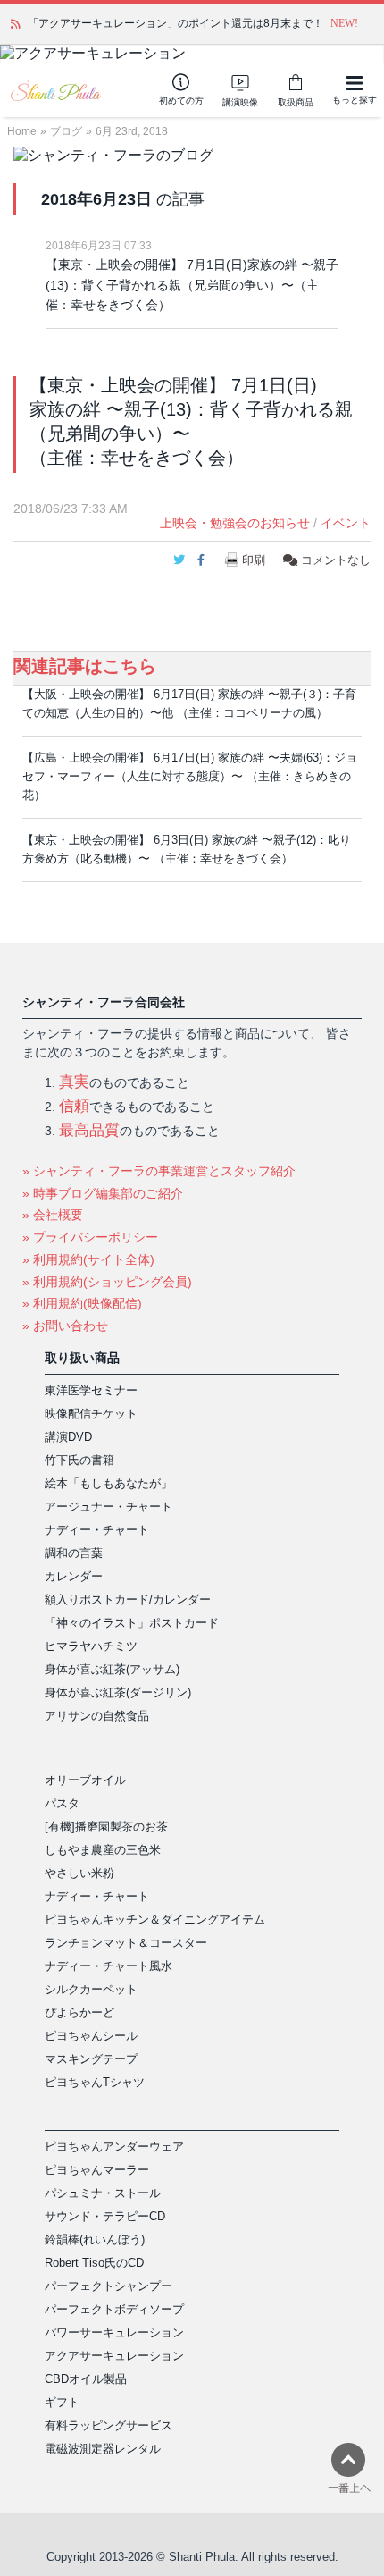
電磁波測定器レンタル (103, 2449)
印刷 (254, 560)
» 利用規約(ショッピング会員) (107, 1282)
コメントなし (334, 560)
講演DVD (68, 1437)
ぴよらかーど (79, 2012)
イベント (346, 523)
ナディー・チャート (97, 1530)
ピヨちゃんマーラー (97, 2170)
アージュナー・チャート (109, 1507)
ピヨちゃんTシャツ (95, 2082)
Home (22, 131)
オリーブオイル (85, 1780)
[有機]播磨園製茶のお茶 (106, 1827)
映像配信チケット (91, 1414)
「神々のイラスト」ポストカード (132, 1623)
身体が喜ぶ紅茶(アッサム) (112, 1669)
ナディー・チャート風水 (109, 1966)
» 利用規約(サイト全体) (88, 1259)
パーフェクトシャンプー (109, 2286)
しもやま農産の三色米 (103, 1850)
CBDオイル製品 (86, 2379)
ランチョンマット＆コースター (126, 1943)
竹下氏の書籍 (79, 1460)
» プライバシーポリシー (90, 1237)
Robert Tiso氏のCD (94, 2263)
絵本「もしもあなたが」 (109, 1483)
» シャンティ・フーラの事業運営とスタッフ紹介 (159, 1171)
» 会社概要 (53, 1215)
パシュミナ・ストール (103, 2193)
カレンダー (74, 1576)
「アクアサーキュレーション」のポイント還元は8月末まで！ (175, 23)
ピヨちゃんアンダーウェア (114, 2147)
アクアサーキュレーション (114, 2356)
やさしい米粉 (79, 1873)
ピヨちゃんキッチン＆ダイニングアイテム (155, 1919)
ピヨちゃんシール (91, 2036)
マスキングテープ (91, 2059)
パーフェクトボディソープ (114, 2309)
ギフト (62, 2402)
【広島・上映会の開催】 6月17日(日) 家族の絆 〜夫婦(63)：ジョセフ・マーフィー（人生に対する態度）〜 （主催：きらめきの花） (190, 776)
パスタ (62, 1803)
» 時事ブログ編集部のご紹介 (103, 1193)
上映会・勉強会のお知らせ (235, 523)
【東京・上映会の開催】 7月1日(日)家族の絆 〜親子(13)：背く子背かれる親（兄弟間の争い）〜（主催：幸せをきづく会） (192, 285)
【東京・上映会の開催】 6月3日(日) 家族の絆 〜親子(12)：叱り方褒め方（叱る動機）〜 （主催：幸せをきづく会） (187, 849)
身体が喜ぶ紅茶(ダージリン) (118, 1692)
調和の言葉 (74, 1553)
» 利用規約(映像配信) (82, 1303)
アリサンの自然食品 (97, 1716)
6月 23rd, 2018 (132, 131)
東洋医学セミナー (91, 1390)
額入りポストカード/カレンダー (128, 1599)
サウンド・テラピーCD (105, 2216)
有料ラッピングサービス (109, 2425)
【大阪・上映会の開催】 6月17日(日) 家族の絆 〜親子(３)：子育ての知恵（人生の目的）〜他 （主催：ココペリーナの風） (189, 703)
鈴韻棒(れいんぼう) (95, 2239)
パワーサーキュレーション (114, 2332)
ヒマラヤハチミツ (91, 1646)
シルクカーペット (91, 1989)
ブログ (66, 131)
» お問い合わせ (65, 1326)
